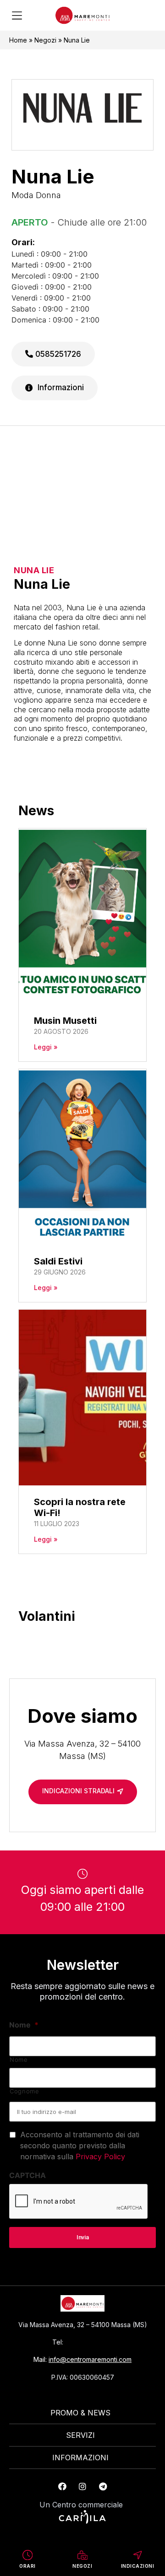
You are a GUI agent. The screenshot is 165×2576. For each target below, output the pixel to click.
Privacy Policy (100, 2157)
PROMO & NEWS (80, 2413)
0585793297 (89, 2342)
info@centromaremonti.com (90, 2359)
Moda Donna (36, 195)
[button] (17, 16)
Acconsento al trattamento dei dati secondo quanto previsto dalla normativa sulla (80, 2146)
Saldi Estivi (58, 1261)
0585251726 (57, 354)
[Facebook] (62, 2486)
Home (18, 40)
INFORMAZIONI (80, 2458)
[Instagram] (82, 2486)
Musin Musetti (65, 1021)
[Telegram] (103, 2486)
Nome (24, 2025)
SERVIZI (80, 2435)
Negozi (45, 40)
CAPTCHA (27, 2175)
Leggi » (46, 1047)
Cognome (25, 2091)
